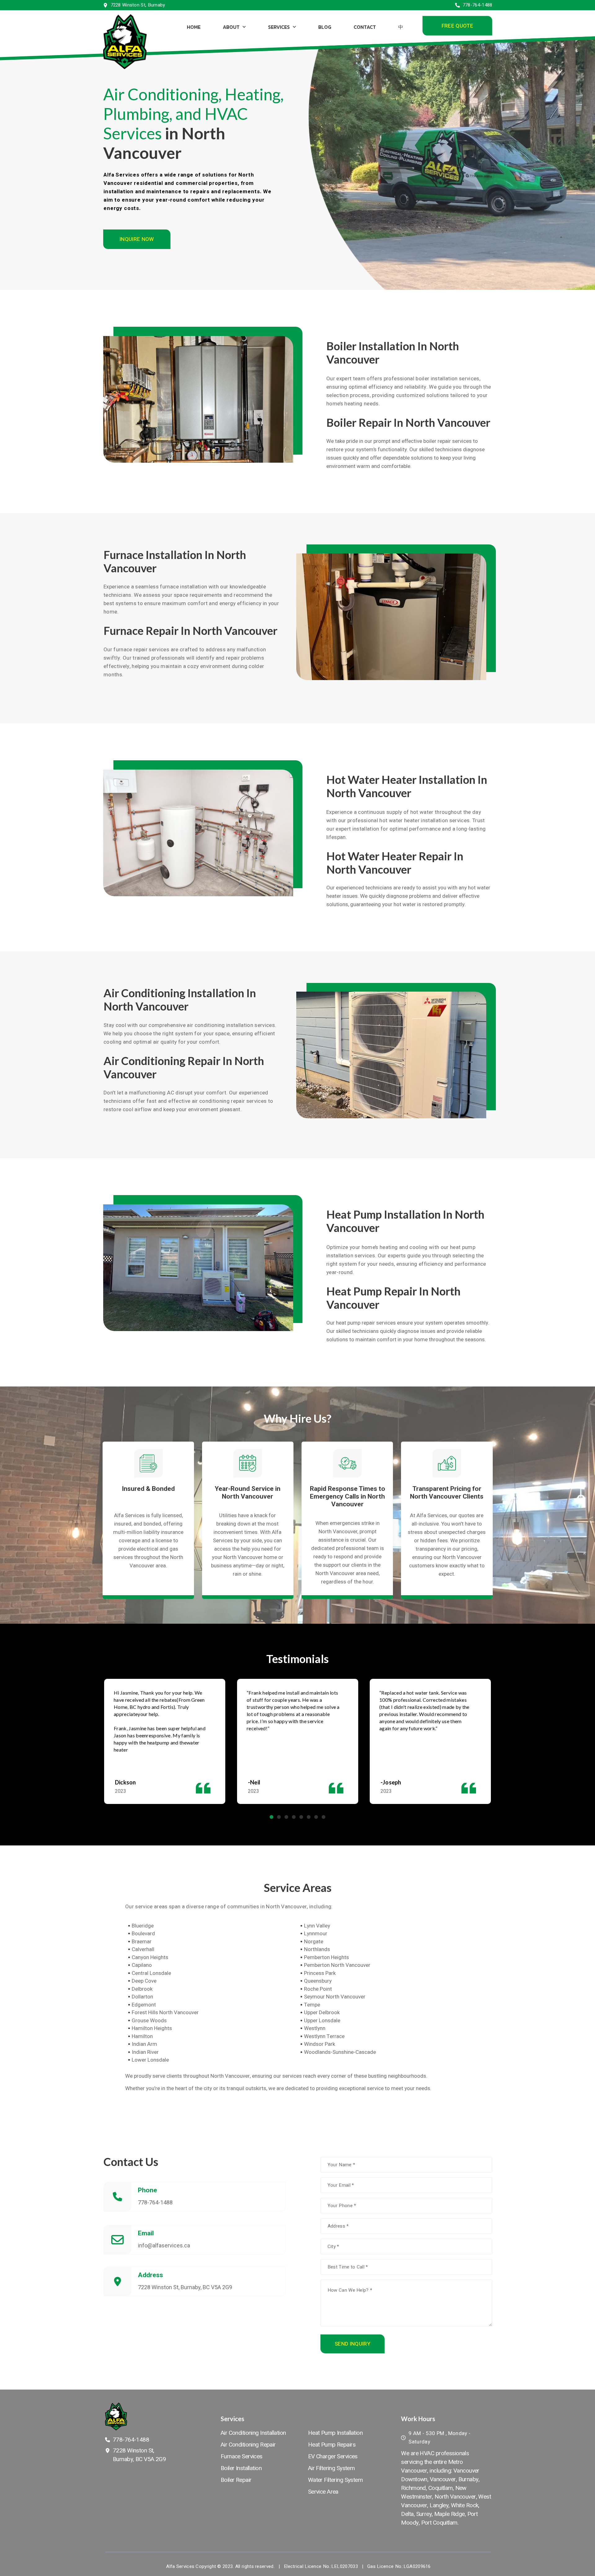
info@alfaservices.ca (164, 2245)
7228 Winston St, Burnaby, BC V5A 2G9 (185, 2287)
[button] (457, 26)
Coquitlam (441, 2488)
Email (146, 2233)
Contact (364, 27)
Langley (439, 2505)
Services (279, 27)
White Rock (465, 2505)
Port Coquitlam (439, 2523)
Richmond (413, 2488)
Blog (324, 27)
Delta (407, 2514)
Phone (148, 2190)
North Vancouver (455, 2497)
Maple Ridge (450, 2514)
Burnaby (468, 2479)
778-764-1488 (155, 2202)
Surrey (424, 2514)
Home (193, 27)
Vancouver (443, 2479)
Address (150, 2275)
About (231, 27)
